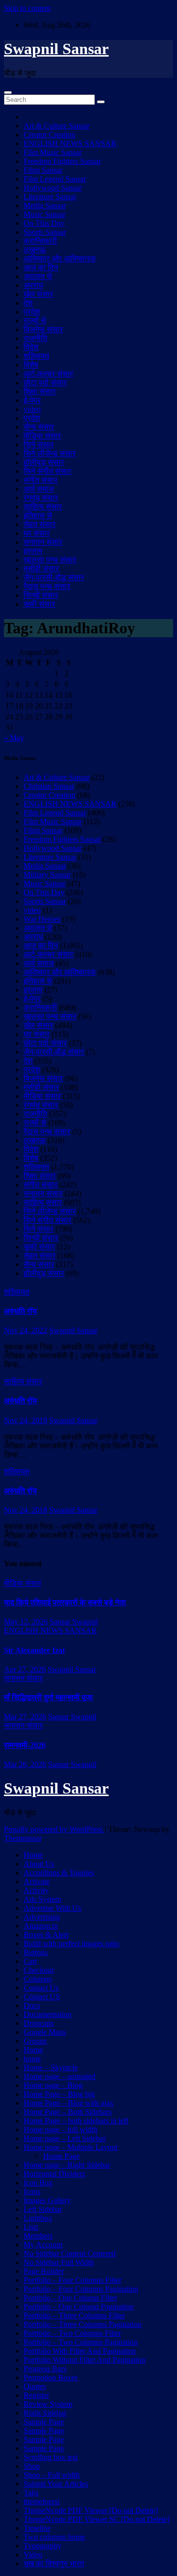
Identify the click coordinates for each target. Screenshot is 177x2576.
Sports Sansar (45, 232)
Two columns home (54, 2537)
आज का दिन (41, 267)
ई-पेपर (32, 400)
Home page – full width (60, 2129)
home (32, 2059)
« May (14, 738)
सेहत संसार (40, 524)
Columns (38, 1979)
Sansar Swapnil (74, 1622)
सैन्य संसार (39, 427)
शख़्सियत (36, 356)
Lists (31, 2227)
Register (36, 2395)
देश (28, 303)
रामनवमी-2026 (25, 1745)
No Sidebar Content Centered (70, 2253)
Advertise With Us (52, 1908)
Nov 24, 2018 (26, 1510)
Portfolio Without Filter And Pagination (85, 2360)
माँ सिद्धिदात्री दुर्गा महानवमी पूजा (48, 1697)
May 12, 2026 (26, 1622)
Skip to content (27, 8)
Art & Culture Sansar (57, 126)
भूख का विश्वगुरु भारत (54, 2563)
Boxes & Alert (46, 1935)
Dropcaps (39, 2023)
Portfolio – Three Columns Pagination (83, 2324)
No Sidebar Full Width (59, 2262)
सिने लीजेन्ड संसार (50, 453)
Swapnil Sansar (56, 49)
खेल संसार (38, 294)
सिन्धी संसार (41, 595)
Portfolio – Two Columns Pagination (81, 2342)
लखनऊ (35, 250)
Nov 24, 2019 (26, 1420)
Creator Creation (49, 135)
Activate (37, 1881)
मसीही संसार (41, 569)
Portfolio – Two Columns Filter (72, 2333)
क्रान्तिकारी (40, 241)
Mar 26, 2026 (25, 1764)
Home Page (61, 2156)
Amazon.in (41, 1926)
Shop (32, 2466)
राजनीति (35, 338)
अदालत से (38, 276)
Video (33, 2555)
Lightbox (38, 2218)
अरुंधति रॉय (20, 1311)
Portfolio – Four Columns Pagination (81, 2289)
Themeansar (23, 1838)
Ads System (42, 1899)
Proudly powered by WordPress (54, 1829)
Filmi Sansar (43, 170)
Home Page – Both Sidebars (68, 2112)
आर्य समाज (39, 489)
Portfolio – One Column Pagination (79, 2307)
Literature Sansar (50, 197)
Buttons (36, 1952)
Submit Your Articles (56, 2484)
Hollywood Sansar (53, 188)
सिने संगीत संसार (47, 471)
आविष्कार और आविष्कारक (60, 259)
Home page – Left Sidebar (65, 2138)
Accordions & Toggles (59, 1873)
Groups (35, 2041)
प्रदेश (32, 312)
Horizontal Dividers (54, 2174)
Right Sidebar (45, 2413)
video (32, 409)
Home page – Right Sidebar (67, 2165)
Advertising (42, 1917)
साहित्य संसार (43, 507)
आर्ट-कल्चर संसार (48, 374)
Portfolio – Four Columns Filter (73, 2280)
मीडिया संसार (42, 436)
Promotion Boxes (51, 2377)
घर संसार (37, 533)
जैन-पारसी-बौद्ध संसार (54, 577)
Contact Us (41, 1988)
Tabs (31, 2493)
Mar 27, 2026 (25, 1717)
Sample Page (44, 2422)
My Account (43, 2245)
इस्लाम (33, 551)
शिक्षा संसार (40, 391)
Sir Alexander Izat (34, 1650)
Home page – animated (59, 2076)
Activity (36, 1890)
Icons (32, 2191)
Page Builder (44, 2271)
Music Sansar (44, 214)
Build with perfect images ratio (71, 1943)
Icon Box (38, 2183)
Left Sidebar (43, 2209)
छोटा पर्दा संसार (45, 383)
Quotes (35, 2386)
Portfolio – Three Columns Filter (74, 2315)
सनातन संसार (43, 542)
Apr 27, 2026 (25, 1669)
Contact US (42, 1997)
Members (38, 2236)
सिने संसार (39, 445)
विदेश (31, 347)
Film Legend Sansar (55, 179)
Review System (48, 2404)
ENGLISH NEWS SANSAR (70, 143)
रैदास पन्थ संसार (47, 586)
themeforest (42, 2501)
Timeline (37, 2528)
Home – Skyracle (51, 2067)
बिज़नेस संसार (43, 329)
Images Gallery (47, 2200)
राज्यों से (35, 321)
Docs (32, 2005)
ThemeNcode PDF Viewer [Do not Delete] (91, 2510)
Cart (30, 1961)
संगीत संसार (41, 480)
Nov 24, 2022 (26, 1330)
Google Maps (45, 2032)
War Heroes (42, 919)
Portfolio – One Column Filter (70, 2298)
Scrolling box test (51, 2457)
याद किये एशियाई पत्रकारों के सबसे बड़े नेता (65, 1602)
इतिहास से (38, 515)
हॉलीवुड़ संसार (44, 462)
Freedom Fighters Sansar (62, 161)
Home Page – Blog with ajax (69, 2103)
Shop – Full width (52, 2475)
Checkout (39, 1970)
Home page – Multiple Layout (71, 2147)
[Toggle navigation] (8, 93)
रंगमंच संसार (41, 498)
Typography (43, 2546)
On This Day (44, 223)
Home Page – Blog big (59, 2094)
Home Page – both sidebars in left (76, 2121)
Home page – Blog (53, 2085)
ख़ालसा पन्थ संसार (50, 560)
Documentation (47, 2014)
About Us (39, 1864)
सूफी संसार (39, 604)
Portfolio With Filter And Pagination (80, 2351)
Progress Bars (45, 2369)
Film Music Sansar (53, 152)
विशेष (31, 365)
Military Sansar (47, 875)
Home (33, 1855)
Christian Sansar (49, 786)
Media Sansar (45, 205)
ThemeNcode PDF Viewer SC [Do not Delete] (97, 2519)
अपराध (33, 285)
